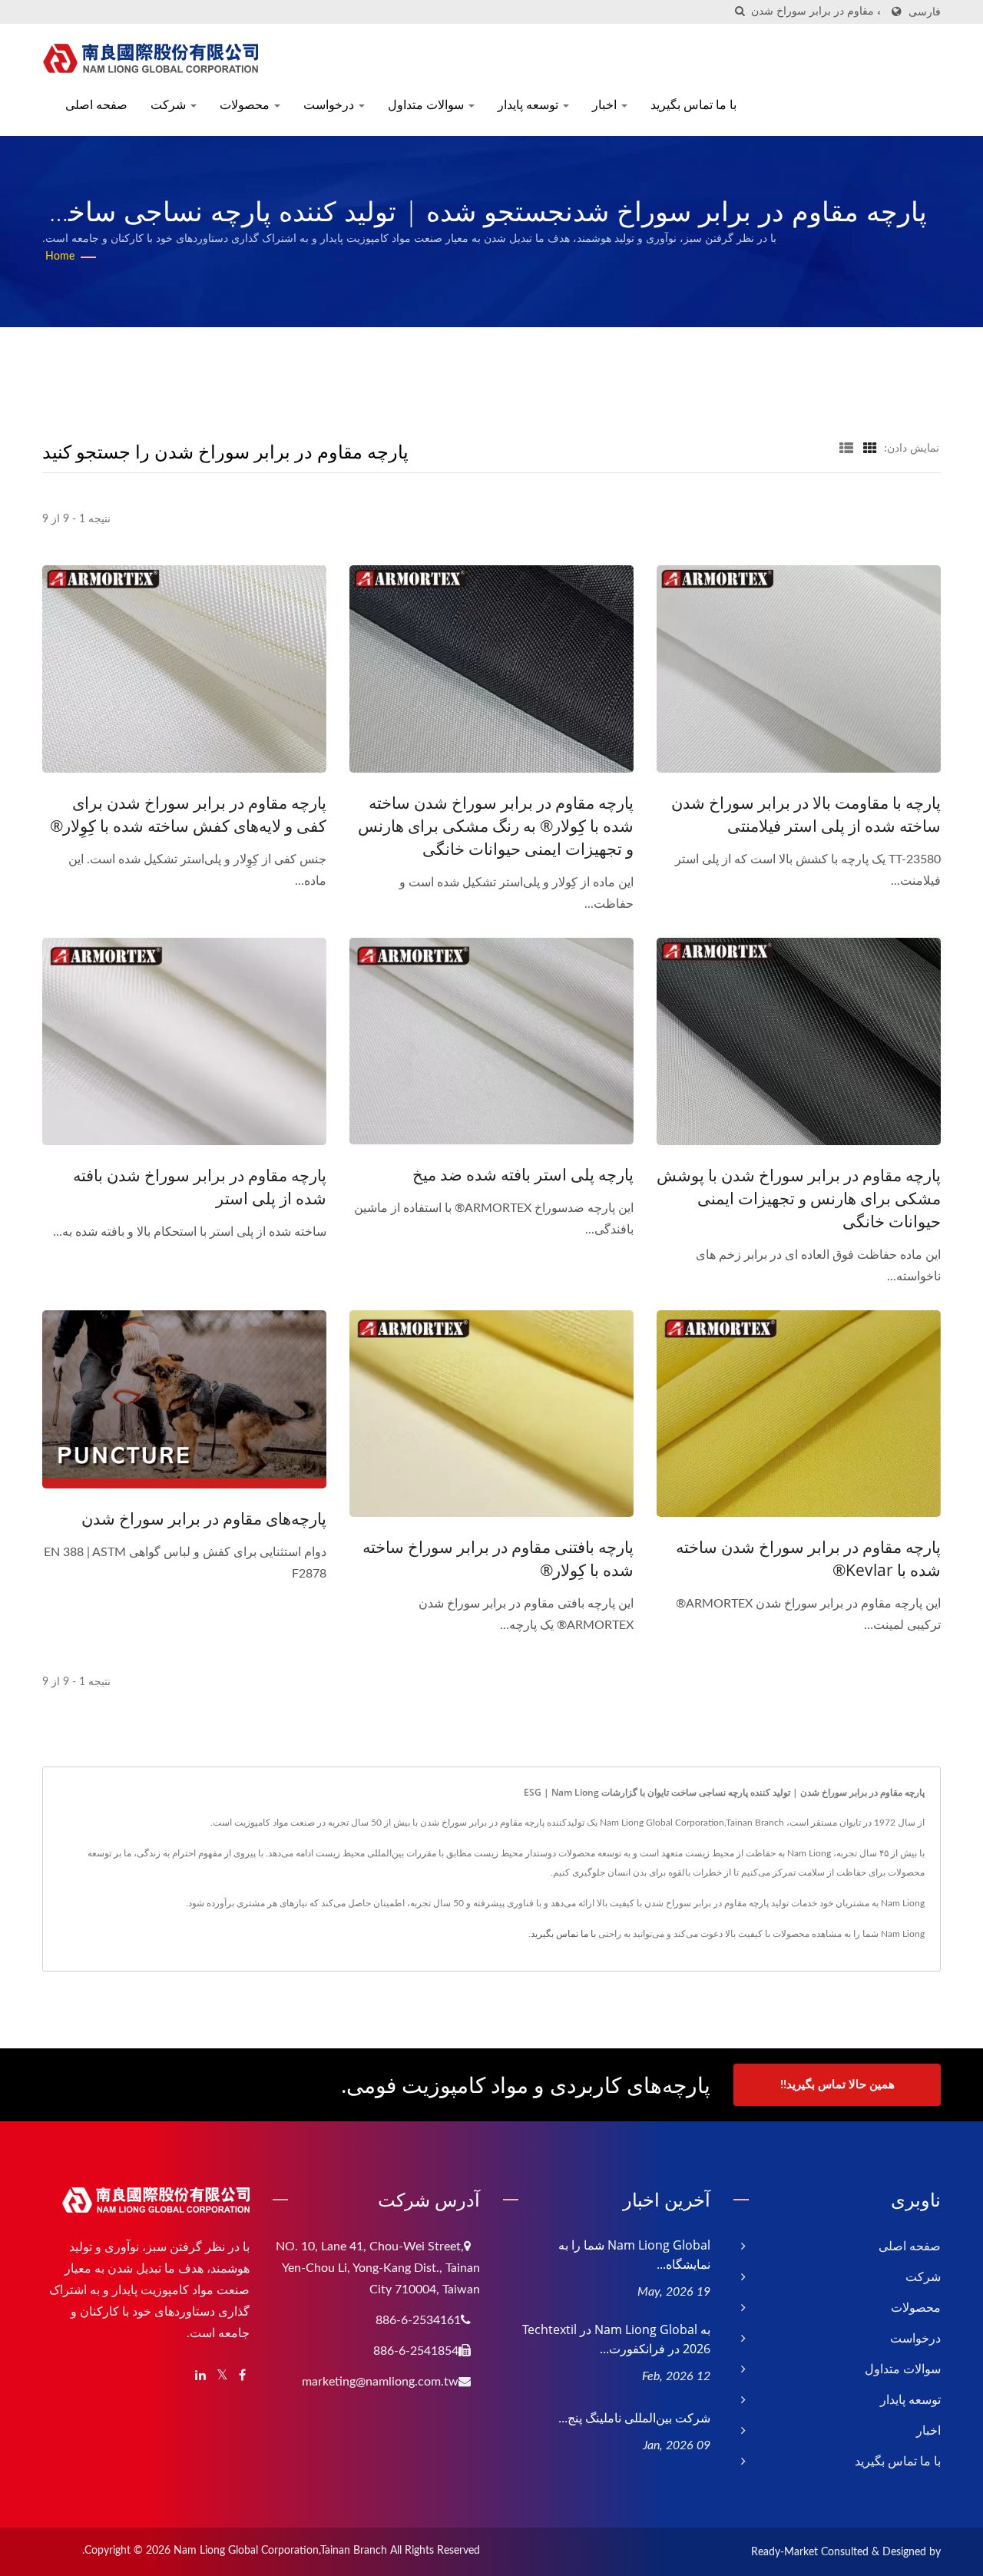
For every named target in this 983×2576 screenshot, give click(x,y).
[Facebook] (242, 2376)
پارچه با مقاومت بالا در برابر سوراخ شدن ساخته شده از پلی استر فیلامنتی (806, 814)
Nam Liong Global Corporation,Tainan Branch (280, 2551)
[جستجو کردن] (740, 12)
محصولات (246, 104)
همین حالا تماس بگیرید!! (837, 2085)
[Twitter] (222, 2376)
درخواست (330, 104)
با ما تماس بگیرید (693, 104)
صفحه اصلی (96, 104)
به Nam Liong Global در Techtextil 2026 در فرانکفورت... (616, 2339)
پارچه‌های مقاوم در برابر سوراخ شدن (204, 1518)
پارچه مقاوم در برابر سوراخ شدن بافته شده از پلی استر (200, 1187)
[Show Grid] (870, 449)
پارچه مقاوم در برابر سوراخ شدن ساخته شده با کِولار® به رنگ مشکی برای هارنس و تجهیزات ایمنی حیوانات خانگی (496, 826)
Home (60, 257)
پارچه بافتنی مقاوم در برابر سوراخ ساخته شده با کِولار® (498, 1558)
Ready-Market (784, 2552)
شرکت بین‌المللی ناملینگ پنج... (634, 2418)
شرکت (170, 104)
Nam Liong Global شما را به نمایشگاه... (634, 2255)
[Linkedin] (200, 2376)
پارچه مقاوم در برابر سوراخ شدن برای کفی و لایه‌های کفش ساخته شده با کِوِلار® (188, 814)
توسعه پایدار (530, 104)
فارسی (925, 12)
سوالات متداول (427, 104)
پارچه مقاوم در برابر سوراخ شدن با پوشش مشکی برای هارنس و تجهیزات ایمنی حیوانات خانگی (799, 1198)
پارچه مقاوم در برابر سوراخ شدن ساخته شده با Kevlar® (808, 1558)
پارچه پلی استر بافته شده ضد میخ (523, 1174)
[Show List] (846, 449)
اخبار (606, 104)
